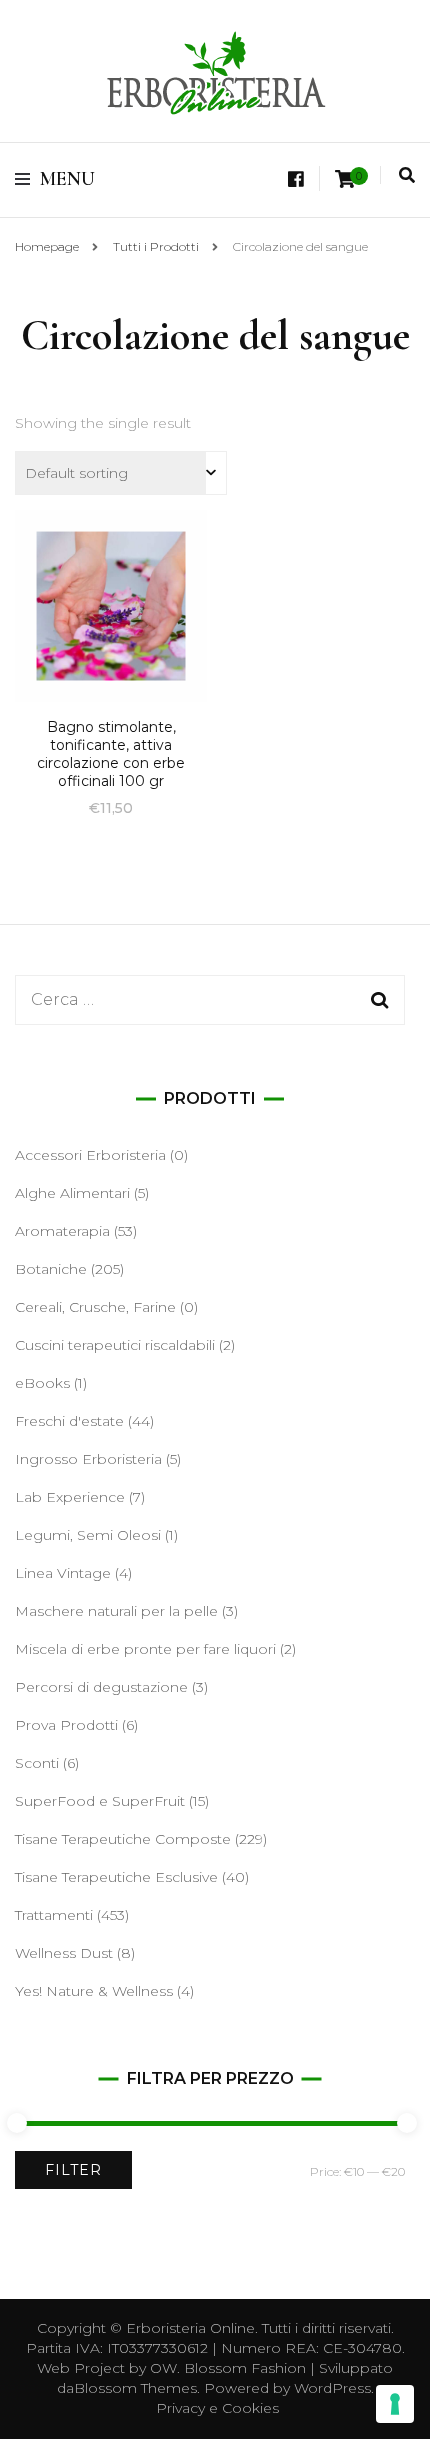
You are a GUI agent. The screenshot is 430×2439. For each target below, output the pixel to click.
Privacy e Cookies (217, 2408)
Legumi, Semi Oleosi (88, 1535)
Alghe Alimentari (72, 1193)
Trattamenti (54, 1915)
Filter (73, 2170)
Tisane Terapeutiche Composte (123, 1839)
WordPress (332, 2388)
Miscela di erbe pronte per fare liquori (145, 1649)
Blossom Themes (135, 2388)
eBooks (42, 1383)
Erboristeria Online (190, 2328)
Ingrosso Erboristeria (88, 1459)
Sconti (37, 1763)
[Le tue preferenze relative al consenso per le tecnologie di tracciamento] (395, 2404)
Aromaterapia (62, 1231)
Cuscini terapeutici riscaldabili (115, 1345)
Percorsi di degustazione (101, 1687)
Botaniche (51, 1269)
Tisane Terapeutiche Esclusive (116, 1877)
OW (163, 2368)
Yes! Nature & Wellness (94, 1991)
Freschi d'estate (69, 1421)
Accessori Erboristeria (90, 1155)
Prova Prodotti (66, 1725)
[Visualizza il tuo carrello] (345, 179)
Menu (67, 179)
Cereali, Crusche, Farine (95, 1307)
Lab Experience (70, 1497)
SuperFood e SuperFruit (100, 1801)
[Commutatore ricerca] (407, 175)
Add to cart (111, 631)
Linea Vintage (63, 1573)
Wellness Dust (64, 1953)
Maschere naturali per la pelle (116, 1611)
